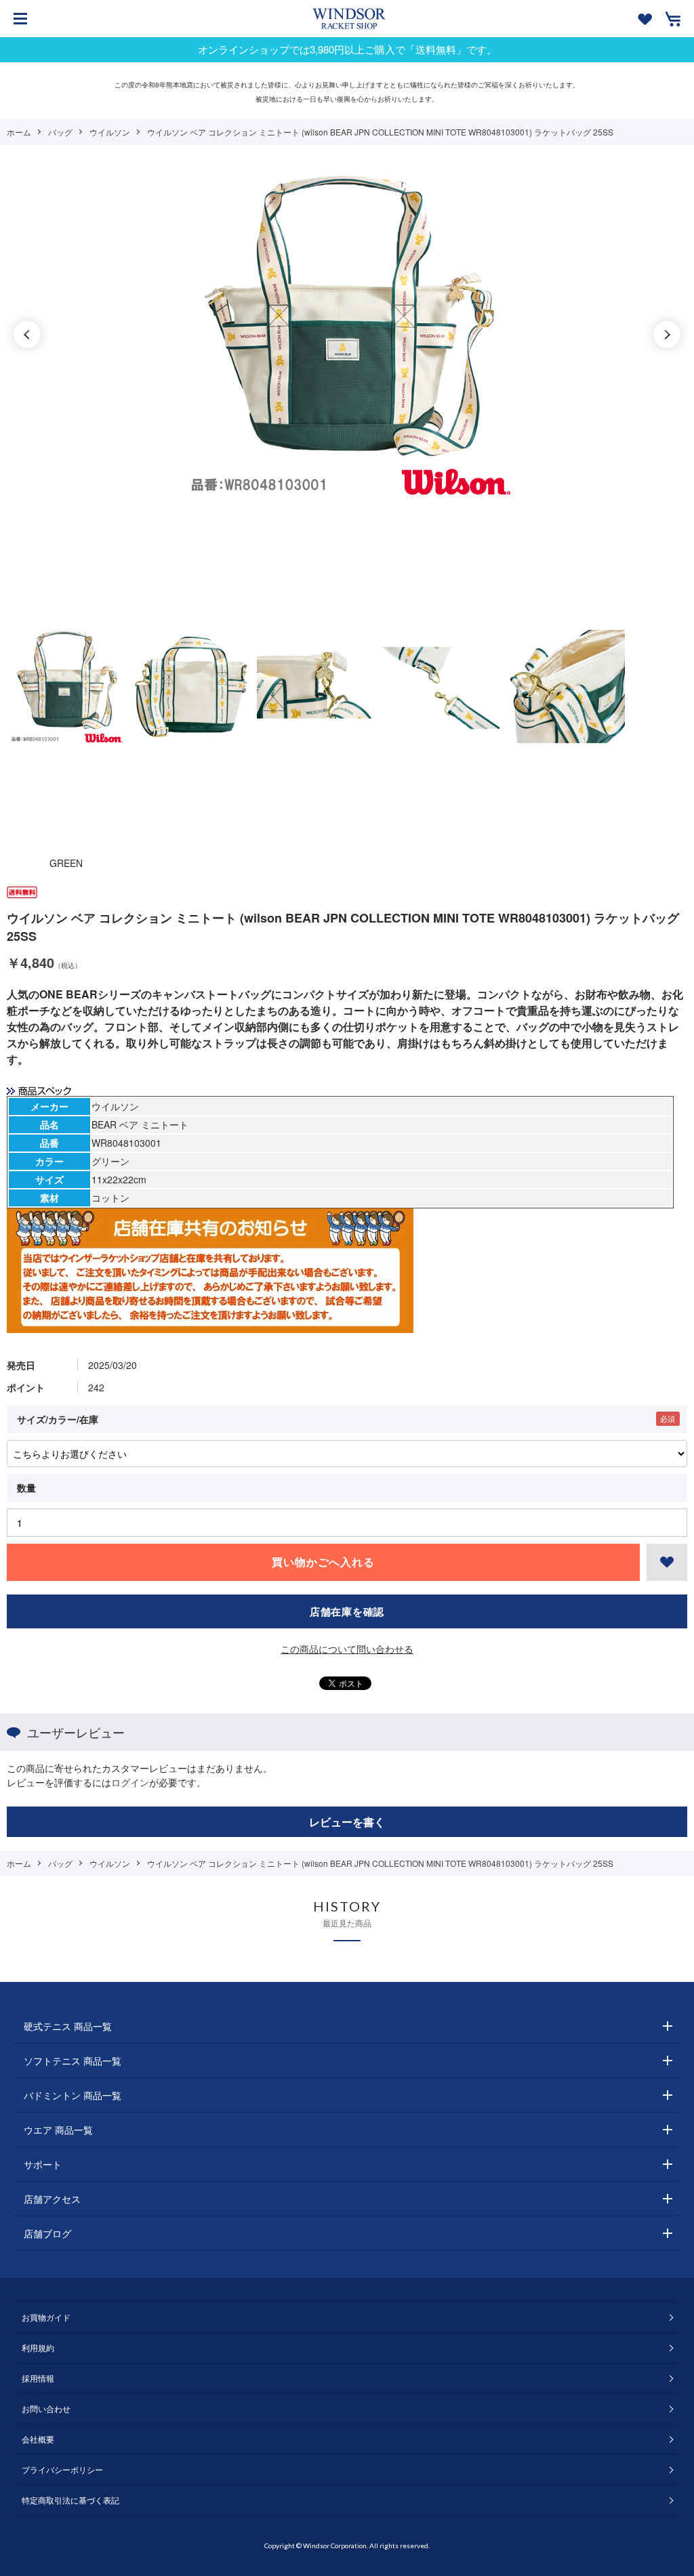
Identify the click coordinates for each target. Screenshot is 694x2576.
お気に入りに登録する (667, 1562)
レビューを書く (347, 1822)
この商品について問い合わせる (347, 1649)
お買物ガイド (46, 2317)
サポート (43, 2164)
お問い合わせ (46, 2408)
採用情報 (38, 2378)
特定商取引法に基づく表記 (70, 2500)
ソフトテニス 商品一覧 (73, 2061)
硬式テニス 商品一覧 (68, 2026)
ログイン (130, 1782)
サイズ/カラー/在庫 (58, 1419)
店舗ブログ (47, 2233)
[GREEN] (347, 335)
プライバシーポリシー (62, 2469)
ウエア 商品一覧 (58, 2130)
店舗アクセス (52, 2199)
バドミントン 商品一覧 (73, 2095)
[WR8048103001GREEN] (66, 687)
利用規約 (38, 2347)
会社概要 (38, 2439)
